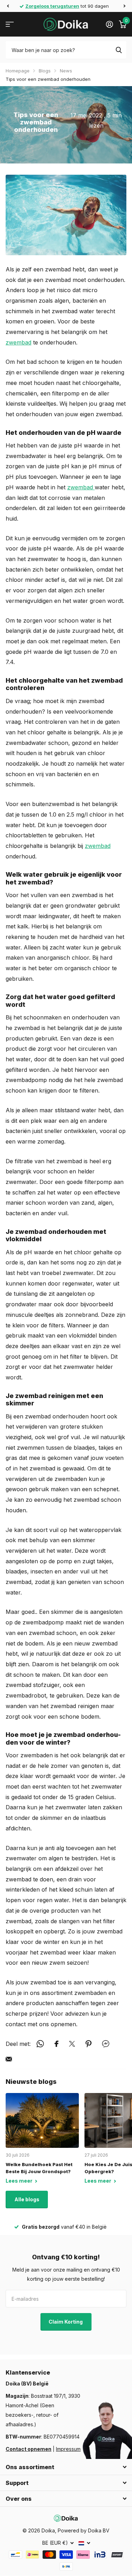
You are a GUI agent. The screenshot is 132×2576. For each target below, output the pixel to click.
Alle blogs (27, 2199)
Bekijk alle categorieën (10, 24)
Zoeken (119, 50)
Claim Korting (66, 2322)
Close (66, 2467)
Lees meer (20, 2181)
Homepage (18, 71)
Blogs (45, 71)
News (66, 71)
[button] (8, 6)
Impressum (68, 2449)
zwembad (18, 342)
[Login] (109, 24)
